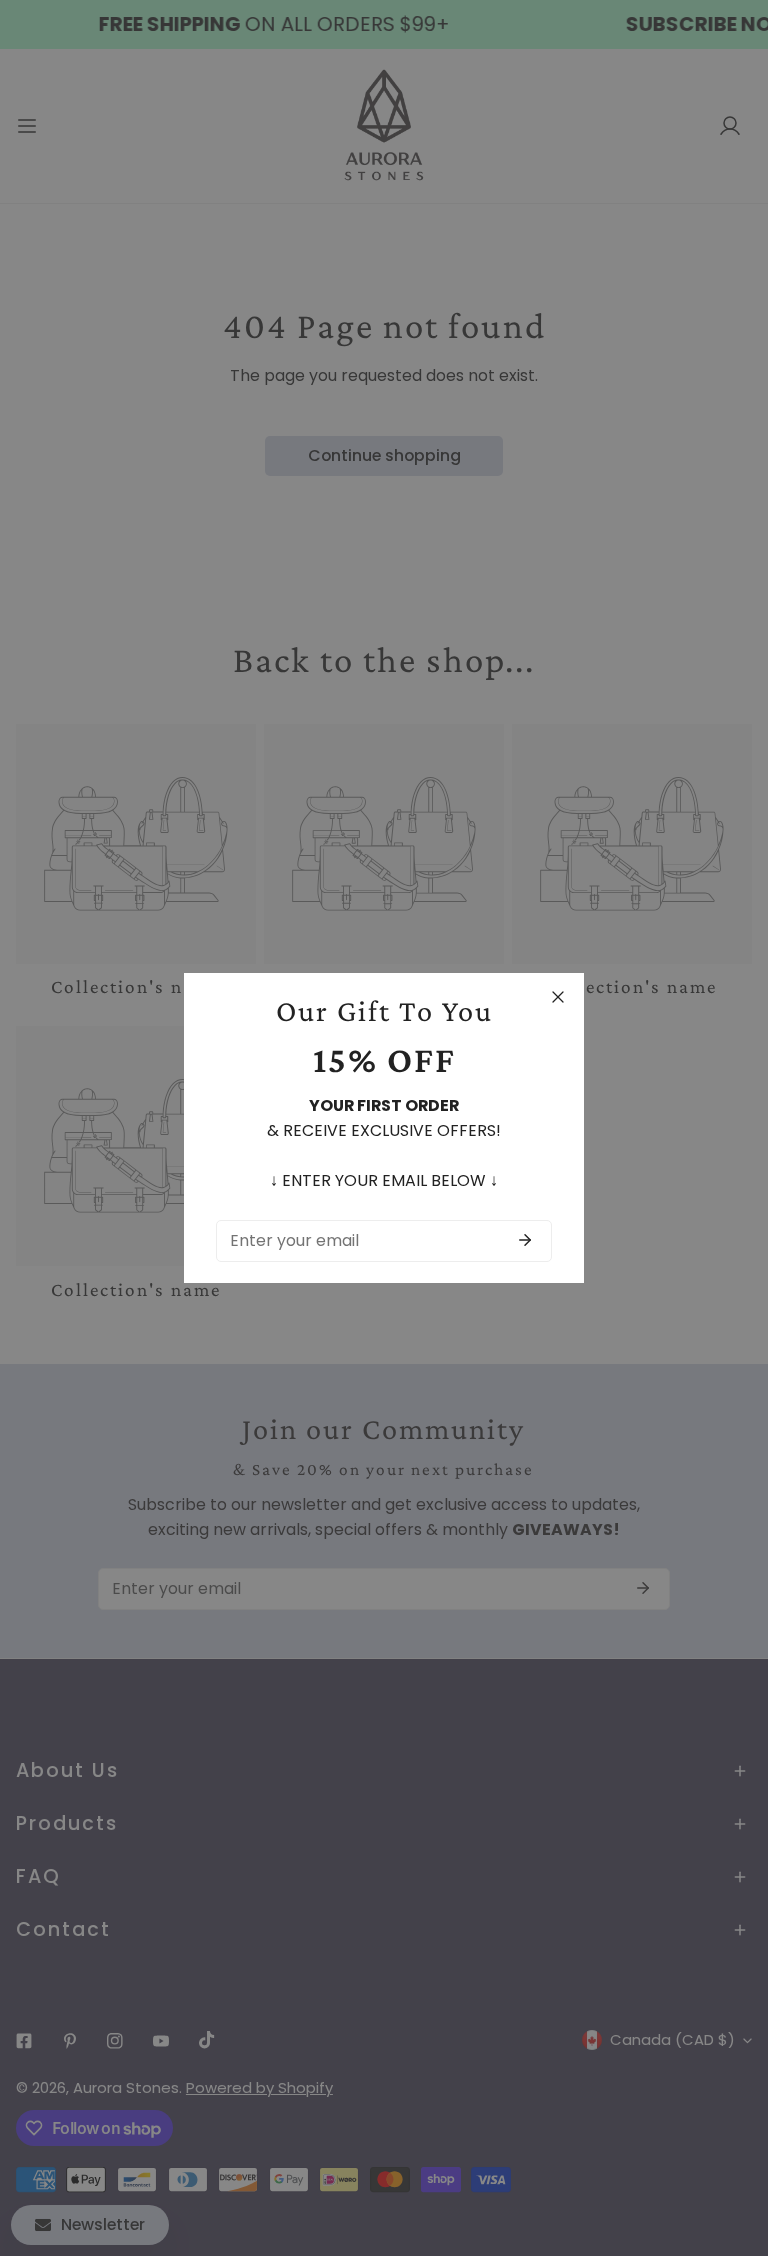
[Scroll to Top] (731, 2149)
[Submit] (525, 1240)
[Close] (558, 997)
